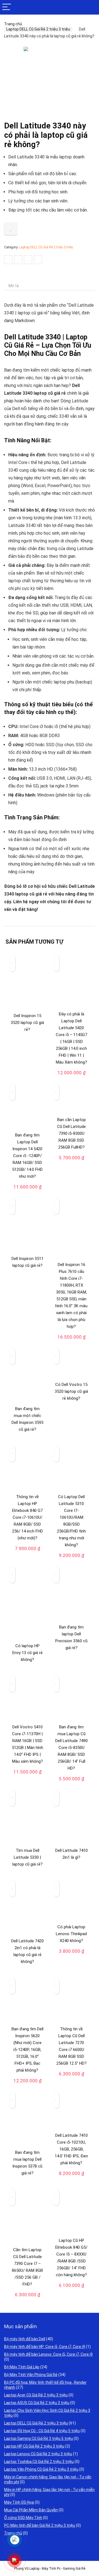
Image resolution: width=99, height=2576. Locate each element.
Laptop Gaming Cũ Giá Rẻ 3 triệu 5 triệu (38, 2438)
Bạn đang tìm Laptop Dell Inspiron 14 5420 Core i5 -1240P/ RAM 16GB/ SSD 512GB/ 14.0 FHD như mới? (27, 1156)
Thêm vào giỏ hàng (72, 1076)
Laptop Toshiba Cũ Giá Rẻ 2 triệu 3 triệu (39, 2462)
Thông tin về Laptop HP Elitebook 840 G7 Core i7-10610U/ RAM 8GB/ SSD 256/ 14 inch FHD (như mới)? (28, 1517)
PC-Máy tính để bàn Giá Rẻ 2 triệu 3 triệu (40, 2525)
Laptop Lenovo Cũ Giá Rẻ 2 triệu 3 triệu (38, 2454)
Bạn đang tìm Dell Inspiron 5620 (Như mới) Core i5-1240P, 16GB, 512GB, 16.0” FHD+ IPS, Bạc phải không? (28, 2050)
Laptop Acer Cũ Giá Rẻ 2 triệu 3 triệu (36, 2395)
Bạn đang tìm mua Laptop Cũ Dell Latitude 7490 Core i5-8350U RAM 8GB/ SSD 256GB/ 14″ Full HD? (71, 1748)
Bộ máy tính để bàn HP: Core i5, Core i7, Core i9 (45, 2347)
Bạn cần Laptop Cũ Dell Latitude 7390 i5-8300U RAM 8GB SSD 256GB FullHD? (71, 1133)
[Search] (90, 7)
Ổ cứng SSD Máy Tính (23, 2518)
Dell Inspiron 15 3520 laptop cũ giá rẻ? (27, 1023)
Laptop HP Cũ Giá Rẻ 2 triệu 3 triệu (34, 2446)
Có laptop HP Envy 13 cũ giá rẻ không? (28, 1653)
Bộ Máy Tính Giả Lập (22, 2367)
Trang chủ (13, 24)
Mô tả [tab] (14, 286)
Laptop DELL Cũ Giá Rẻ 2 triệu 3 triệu (38, 29)
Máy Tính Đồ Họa (19, 2502)
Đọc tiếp (28, 1040)
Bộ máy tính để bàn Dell (25, 2339)
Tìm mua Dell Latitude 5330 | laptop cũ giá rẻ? (28, 1857)
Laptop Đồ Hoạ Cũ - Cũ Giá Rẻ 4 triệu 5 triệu (42, 2431)
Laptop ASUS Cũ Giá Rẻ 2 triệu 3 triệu (37, 2403)
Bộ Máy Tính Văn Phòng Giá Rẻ (31, 2375)
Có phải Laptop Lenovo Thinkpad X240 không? (71, 1934)
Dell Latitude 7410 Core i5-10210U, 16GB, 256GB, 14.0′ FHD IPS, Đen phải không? (71, 2149)
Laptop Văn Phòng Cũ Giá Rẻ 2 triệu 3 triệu (41, 2469)
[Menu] (7, 7)
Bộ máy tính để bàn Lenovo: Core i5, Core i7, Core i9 (48, 2354)
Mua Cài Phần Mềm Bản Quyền (31, 2510)
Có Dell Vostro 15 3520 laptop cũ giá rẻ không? (71, 1391)
